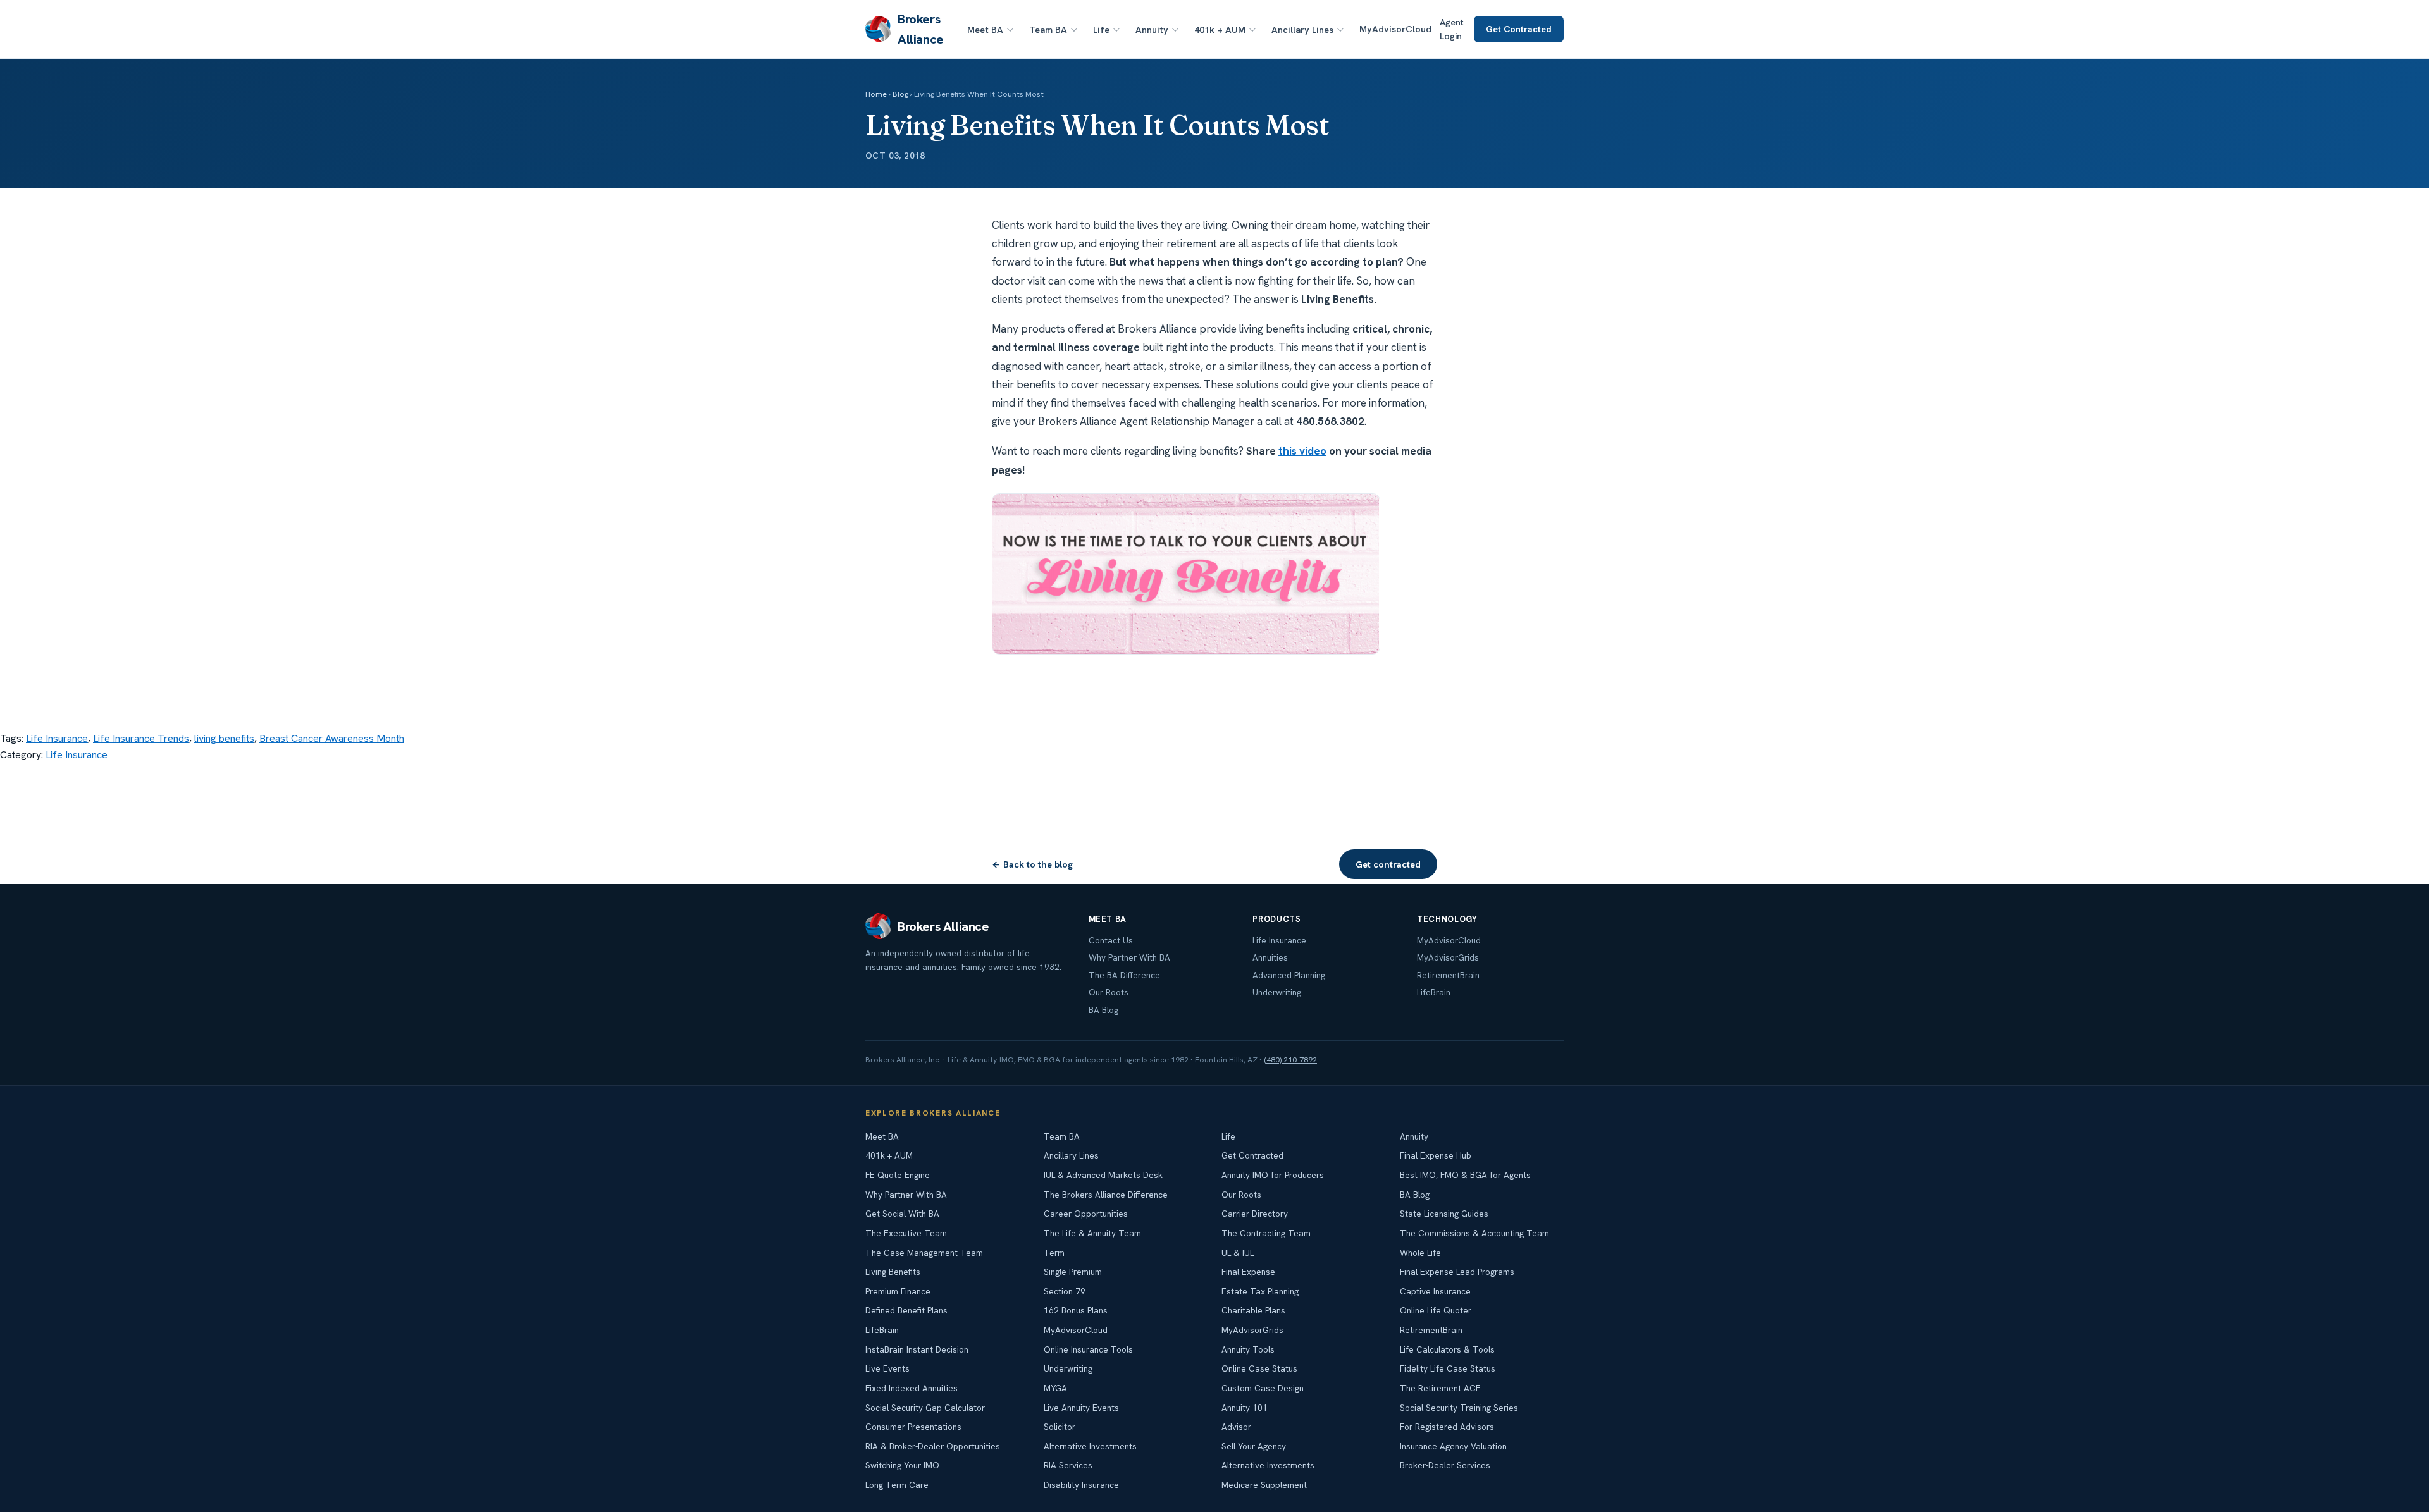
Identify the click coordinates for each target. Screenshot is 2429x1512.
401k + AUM (1220, 29)
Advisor (1236, 1427)
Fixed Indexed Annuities (912, 1388)
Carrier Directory (1255, 1214)
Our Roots (1109, 992)
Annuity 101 (1245, 1408)
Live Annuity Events (1081, 1408)
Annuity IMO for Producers (1273, 1175)
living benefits (224, 738)
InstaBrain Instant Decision (917, 1349)
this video (1302, 451)
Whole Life (1420, 1253)
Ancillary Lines (1302, 29)
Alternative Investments (1090, 1446)
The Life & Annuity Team (1092, 1233)
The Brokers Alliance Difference (1106, 1195)
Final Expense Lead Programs (1457, 1272)
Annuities (1270, 957)
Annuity (1152, 29)
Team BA (1048, 29)
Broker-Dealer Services (1445, 1465)
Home (876, 94)
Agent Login (1452, 29)
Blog (900, 94)
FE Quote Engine (898, 1175)
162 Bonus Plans (1076, 1310)
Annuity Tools (1248, 1349)
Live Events (887, 1368)
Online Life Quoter (1436, 1310)
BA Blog (1103, 1010)
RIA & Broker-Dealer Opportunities (933, 1446)
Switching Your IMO (902, 1465)
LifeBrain (1434, 992)
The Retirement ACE (1440, 1388)
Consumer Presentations (913, 1427)
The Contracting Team (1266, 1233)
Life (1101, 29)
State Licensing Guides (1444, 1214)
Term (1054, 1253)
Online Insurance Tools (1088, 1349)
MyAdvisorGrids (1448, 957)
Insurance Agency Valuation (1453, 1446)
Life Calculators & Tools (1447, 1349)
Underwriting (1277, 992)
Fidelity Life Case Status (1448, 1368)
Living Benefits (893, 1272)
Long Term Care (897, 1485)
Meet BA (985, 29)
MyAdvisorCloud (1395, 29)
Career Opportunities (1086, 1214)
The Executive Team (906, 1233)
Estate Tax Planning (1260, 1291)
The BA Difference (1124, 975)
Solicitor (1060, 1427)
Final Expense (1248, 1272)
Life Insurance (57, 738)
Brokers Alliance (921, 29)
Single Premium (1073, 1272)
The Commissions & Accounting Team (1474, 1233)
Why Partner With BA (1129, 957)
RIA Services (1068, 1465)
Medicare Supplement (1264, 1485)
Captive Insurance (1435, 1291)
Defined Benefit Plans (906, 1310)
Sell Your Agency (1254, 1446)
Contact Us (1111, 940)
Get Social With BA (902, 1214)
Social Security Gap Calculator (925, 1408)
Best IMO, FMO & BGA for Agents (1465, 1175)
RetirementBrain (1448, 975)
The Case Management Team (924, 1253)
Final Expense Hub (1436, 1155)
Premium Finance (898, 1291)
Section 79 (1065, 1291)
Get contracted (1388, 864)
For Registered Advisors (1447, 1427)
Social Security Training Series (1459, 1408)
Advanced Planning (1289, 975)
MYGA (1055, 1388)
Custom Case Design (1263, 1388)
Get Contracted (1519, 29)
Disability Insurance (1081, 1485)
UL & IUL (1238, 1253)
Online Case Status (1259, 1368)
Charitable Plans (1253, 1310)
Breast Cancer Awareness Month (332, 738)
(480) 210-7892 (1290, 1060)
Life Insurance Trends (141, 738)
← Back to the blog (1032, 864)
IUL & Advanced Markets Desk (1103, 1175)
